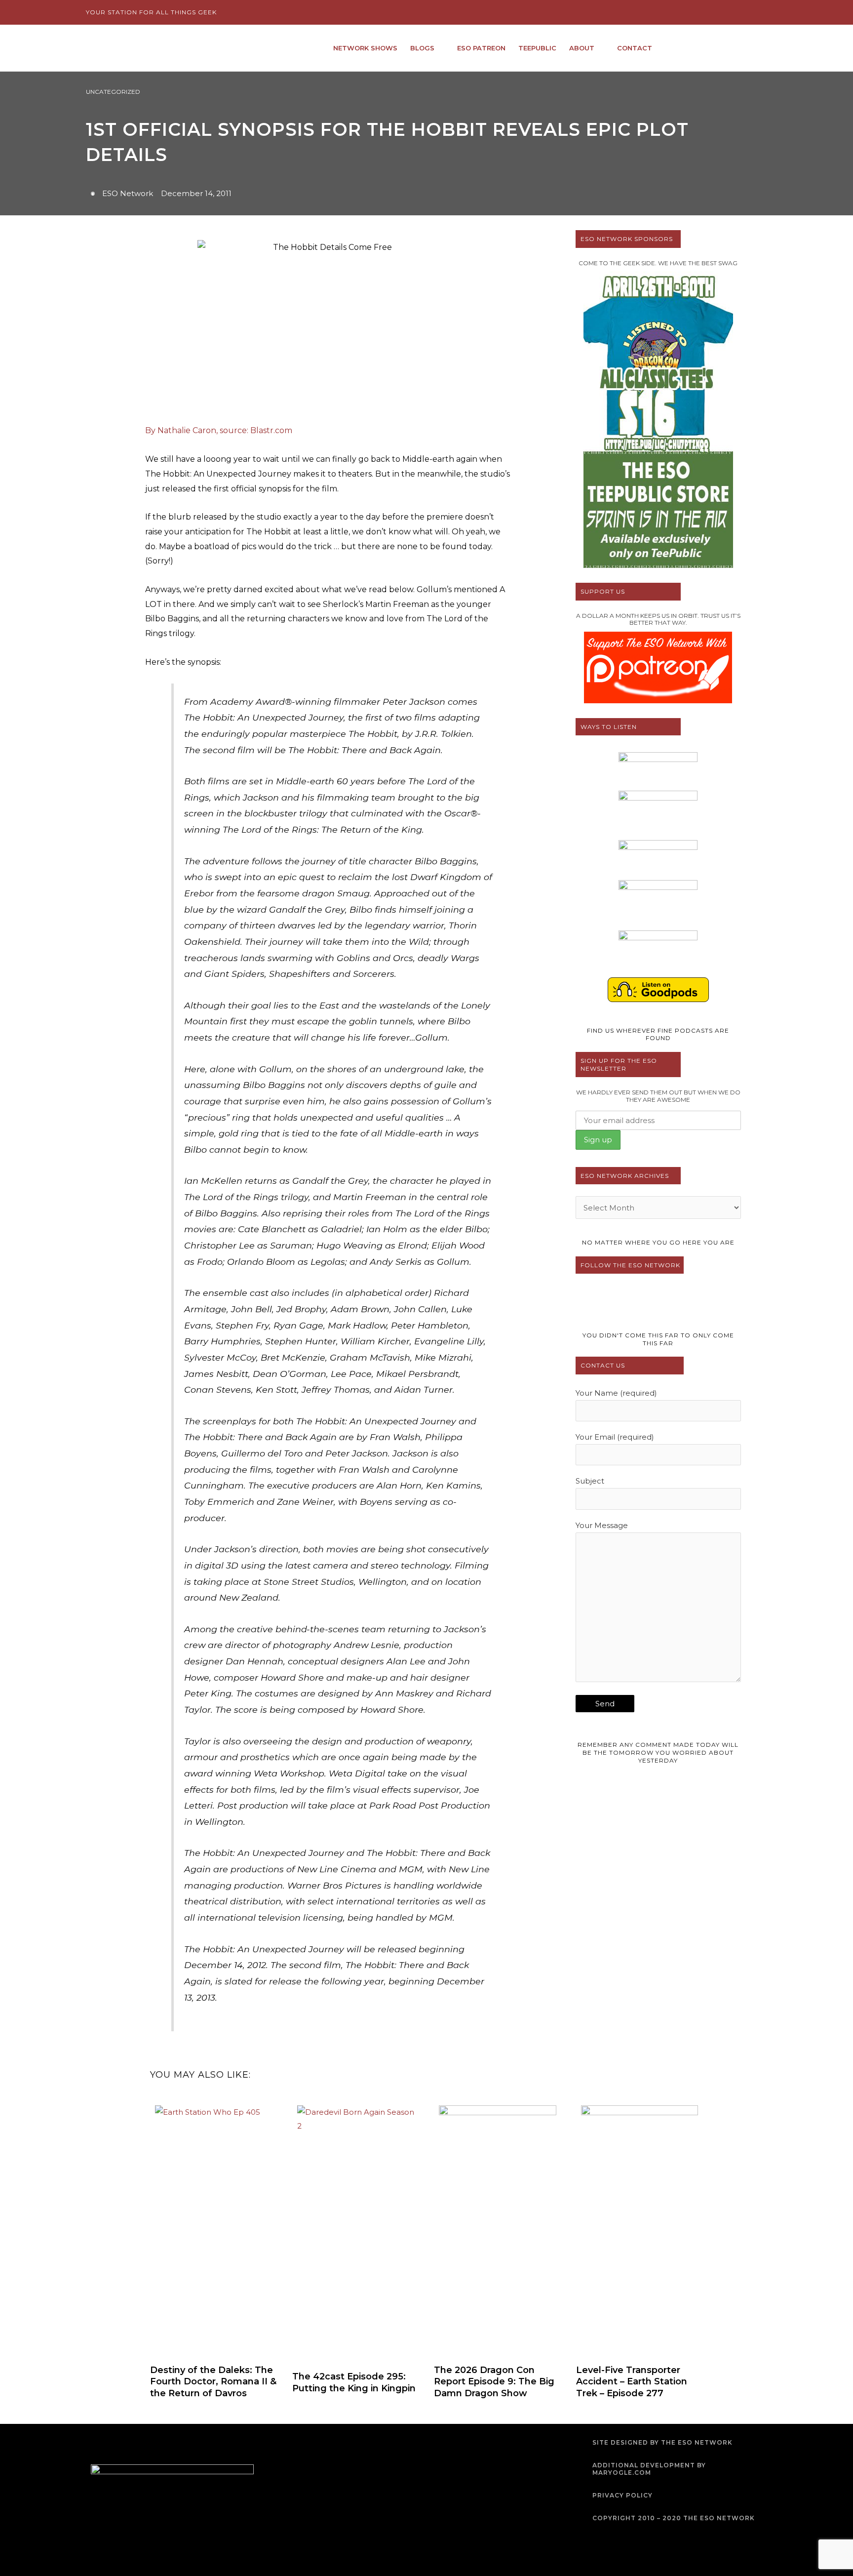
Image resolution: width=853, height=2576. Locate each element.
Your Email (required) (615, 1437)
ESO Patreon (481, 48)
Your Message (602, 1525)
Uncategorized (113, 92)
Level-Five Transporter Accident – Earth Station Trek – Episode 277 (632, 2382)
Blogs (422, 48)
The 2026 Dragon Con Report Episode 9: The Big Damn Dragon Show (494, 2382)
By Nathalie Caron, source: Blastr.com (219, 430)
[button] (759, 48)
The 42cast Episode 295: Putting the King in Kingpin (354, 2382)
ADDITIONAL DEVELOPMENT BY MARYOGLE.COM (649, 2469)
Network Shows (365, 48)
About (582, 48)
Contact (635, 48)
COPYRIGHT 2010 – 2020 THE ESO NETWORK (674, 2518)
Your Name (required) (616, 1393)
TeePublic (537, 48)
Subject (590, 1481)
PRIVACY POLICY (622, 2495)
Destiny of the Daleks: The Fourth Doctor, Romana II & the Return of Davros (213, 2382)
